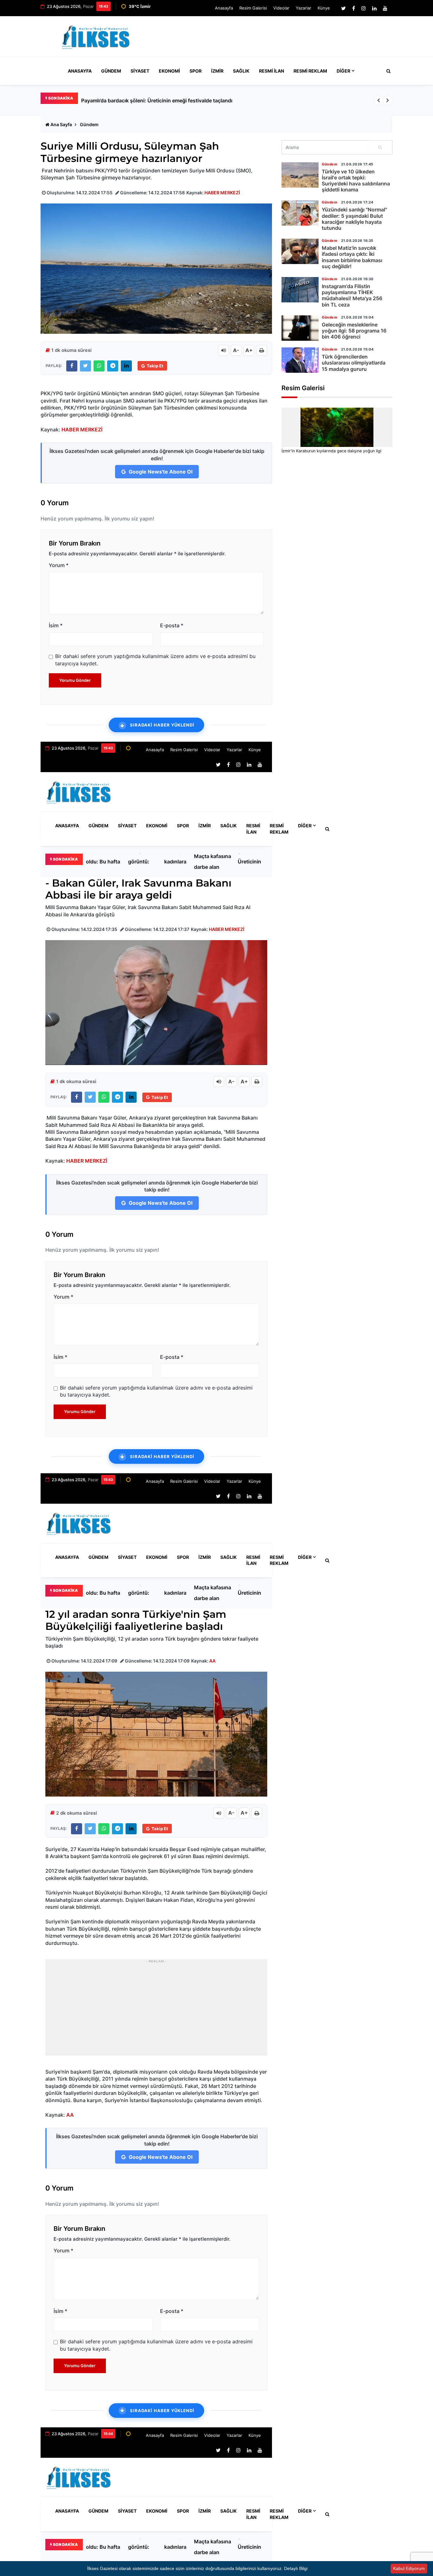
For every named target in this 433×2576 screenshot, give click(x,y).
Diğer (343, 71)
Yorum (59, 565)
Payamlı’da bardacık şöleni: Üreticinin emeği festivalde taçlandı (250, 862)
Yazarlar (304, 8)
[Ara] (380, 147)
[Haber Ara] (387, 71)
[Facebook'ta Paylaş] (72, 366)
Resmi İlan (271, 71)
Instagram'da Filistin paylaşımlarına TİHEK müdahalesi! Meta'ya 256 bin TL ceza (352, 295)
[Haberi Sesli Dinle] (223, 350)
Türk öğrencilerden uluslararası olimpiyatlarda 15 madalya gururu (354, 363)
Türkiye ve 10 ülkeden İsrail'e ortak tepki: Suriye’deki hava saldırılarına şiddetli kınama (356, 181)
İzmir (217, 71)
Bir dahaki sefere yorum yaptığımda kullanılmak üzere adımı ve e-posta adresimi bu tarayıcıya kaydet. (155, 660)
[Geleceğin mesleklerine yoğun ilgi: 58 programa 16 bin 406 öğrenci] (300, 328)
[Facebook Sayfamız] (354, 8)
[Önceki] (378, 100)
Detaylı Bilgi (296, 2568)
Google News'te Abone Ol (160, 472)
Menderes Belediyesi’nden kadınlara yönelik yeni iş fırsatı (183, 862)
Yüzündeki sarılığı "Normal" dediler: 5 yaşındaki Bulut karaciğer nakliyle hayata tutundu (354, 219)
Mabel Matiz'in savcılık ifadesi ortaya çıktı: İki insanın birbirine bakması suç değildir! (352, 257)
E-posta (172, 625)
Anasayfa (224, 8)
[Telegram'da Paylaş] (113, 366)
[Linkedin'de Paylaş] (126, 366)
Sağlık (241, 71)
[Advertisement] (277, 39)
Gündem (111, 71)
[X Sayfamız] (343, 8)
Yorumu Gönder (75, 680)
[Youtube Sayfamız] (385, 8)
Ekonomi (169, 71)
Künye (324, 8)
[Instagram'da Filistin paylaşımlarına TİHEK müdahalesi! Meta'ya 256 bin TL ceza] (300, 290)
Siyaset (140, 71)
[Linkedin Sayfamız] (374, 8)
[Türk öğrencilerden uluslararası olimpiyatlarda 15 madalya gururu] (300, 360)
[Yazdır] (262, 350)
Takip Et (155, 366)
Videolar (281, 8)
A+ (249, 350)
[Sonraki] (388, 100)
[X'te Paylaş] (85, 366)
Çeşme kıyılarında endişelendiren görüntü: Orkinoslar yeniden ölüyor (146, 862)
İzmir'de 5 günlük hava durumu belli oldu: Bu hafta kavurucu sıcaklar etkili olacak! (179, 100)
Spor (196, 71)
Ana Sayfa (61, 124)
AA (212, 1661)
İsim (56, 625)
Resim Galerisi (253, 8)
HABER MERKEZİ (222, 193)
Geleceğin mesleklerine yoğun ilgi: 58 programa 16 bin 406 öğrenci (354, 331)
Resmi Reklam (310, 71)
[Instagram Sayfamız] (364, 8)
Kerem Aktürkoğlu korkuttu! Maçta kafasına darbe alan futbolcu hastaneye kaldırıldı (213, 862)
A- (236, 350)
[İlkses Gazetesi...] (96, 36)
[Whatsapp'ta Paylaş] (99, 366)
